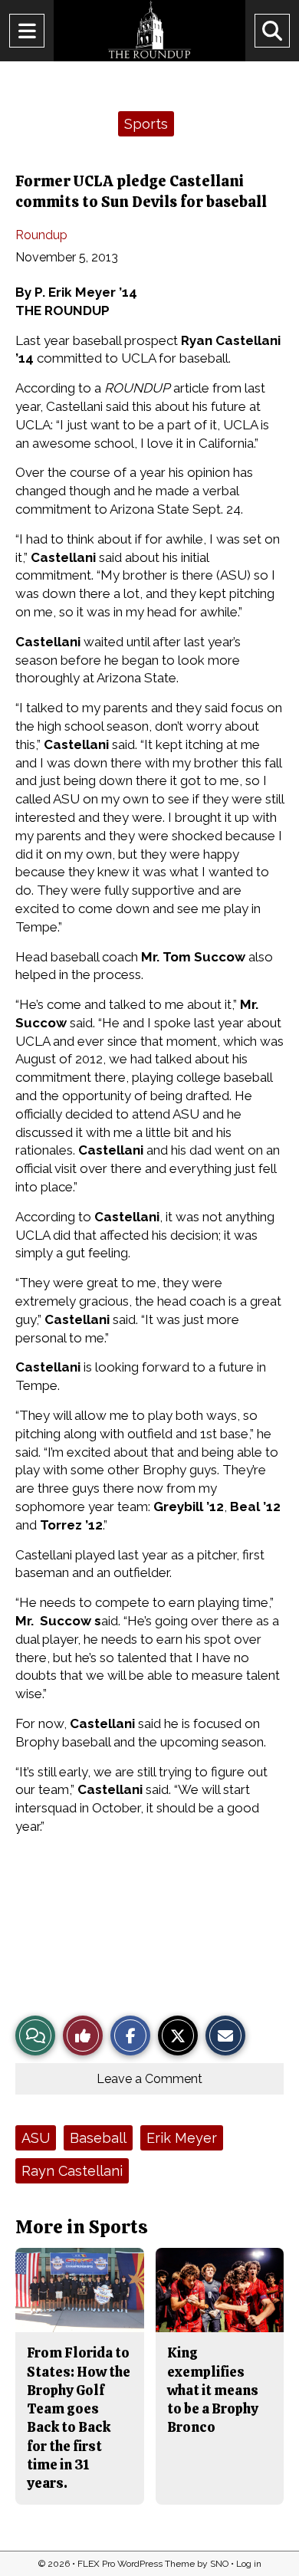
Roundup (41, 235)
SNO (219, 2564)
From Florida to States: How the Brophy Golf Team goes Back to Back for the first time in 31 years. (79, 2418)
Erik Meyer (182, 2138)
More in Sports (82, 2227)
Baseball (98, 2138)
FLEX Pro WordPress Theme (136, 2564)
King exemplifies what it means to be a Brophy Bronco (213, 2390)
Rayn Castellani (72, 2171)
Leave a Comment (149, 2079)
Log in (249, 2564)
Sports (146, 124)
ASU (36, 2138)
